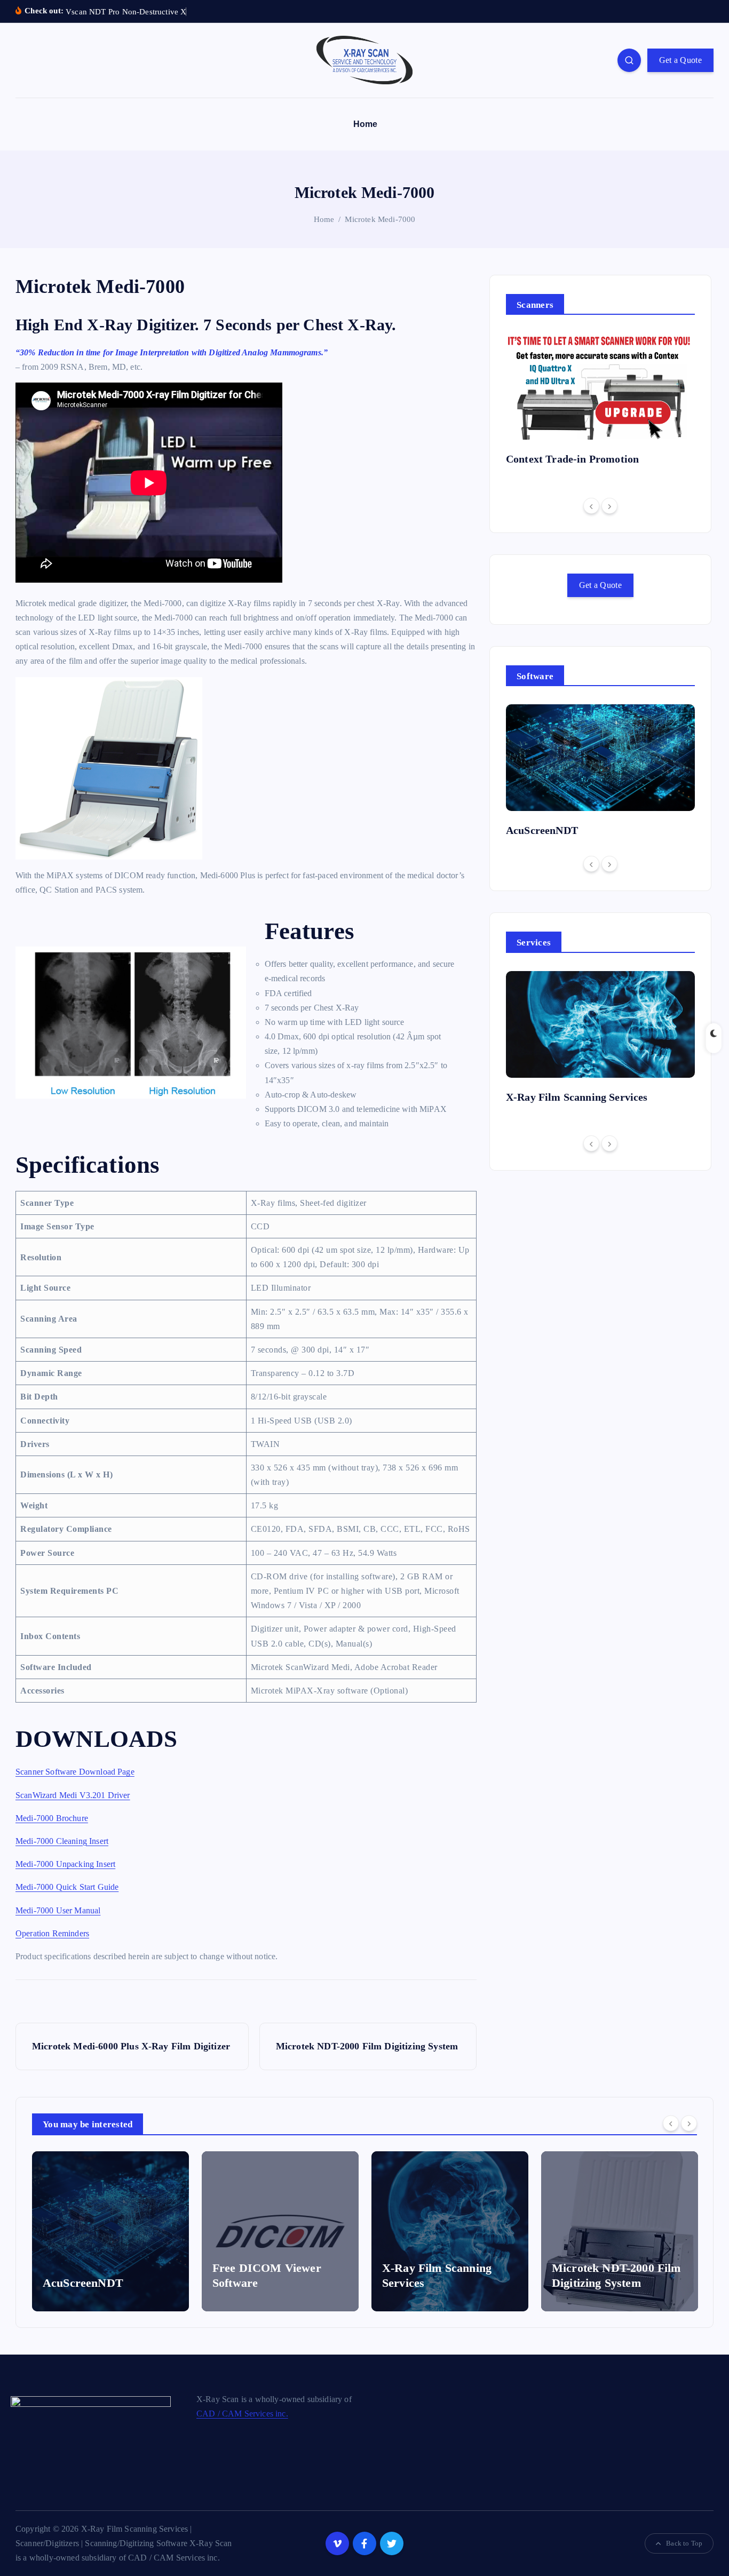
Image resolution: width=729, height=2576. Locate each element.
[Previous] (591, 506)
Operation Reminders (52, 1933)
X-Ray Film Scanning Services (577, 1097)
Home (366, 124)
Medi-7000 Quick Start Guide (67, 1887)
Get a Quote (680, 60)
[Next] (609, 506)
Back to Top (684, 2543)
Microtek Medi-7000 (380, 219)
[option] (600, 403)
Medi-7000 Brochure (52, 1818)
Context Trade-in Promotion (572, 459)
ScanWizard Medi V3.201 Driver (73, 1795)
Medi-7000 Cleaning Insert (62, 1841)
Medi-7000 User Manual (58, 1910)
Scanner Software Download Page (75, 1772)
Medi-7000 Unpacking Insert (65, 1864)
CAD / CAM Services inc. (242, 2414)
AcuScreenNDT (542, 830)
